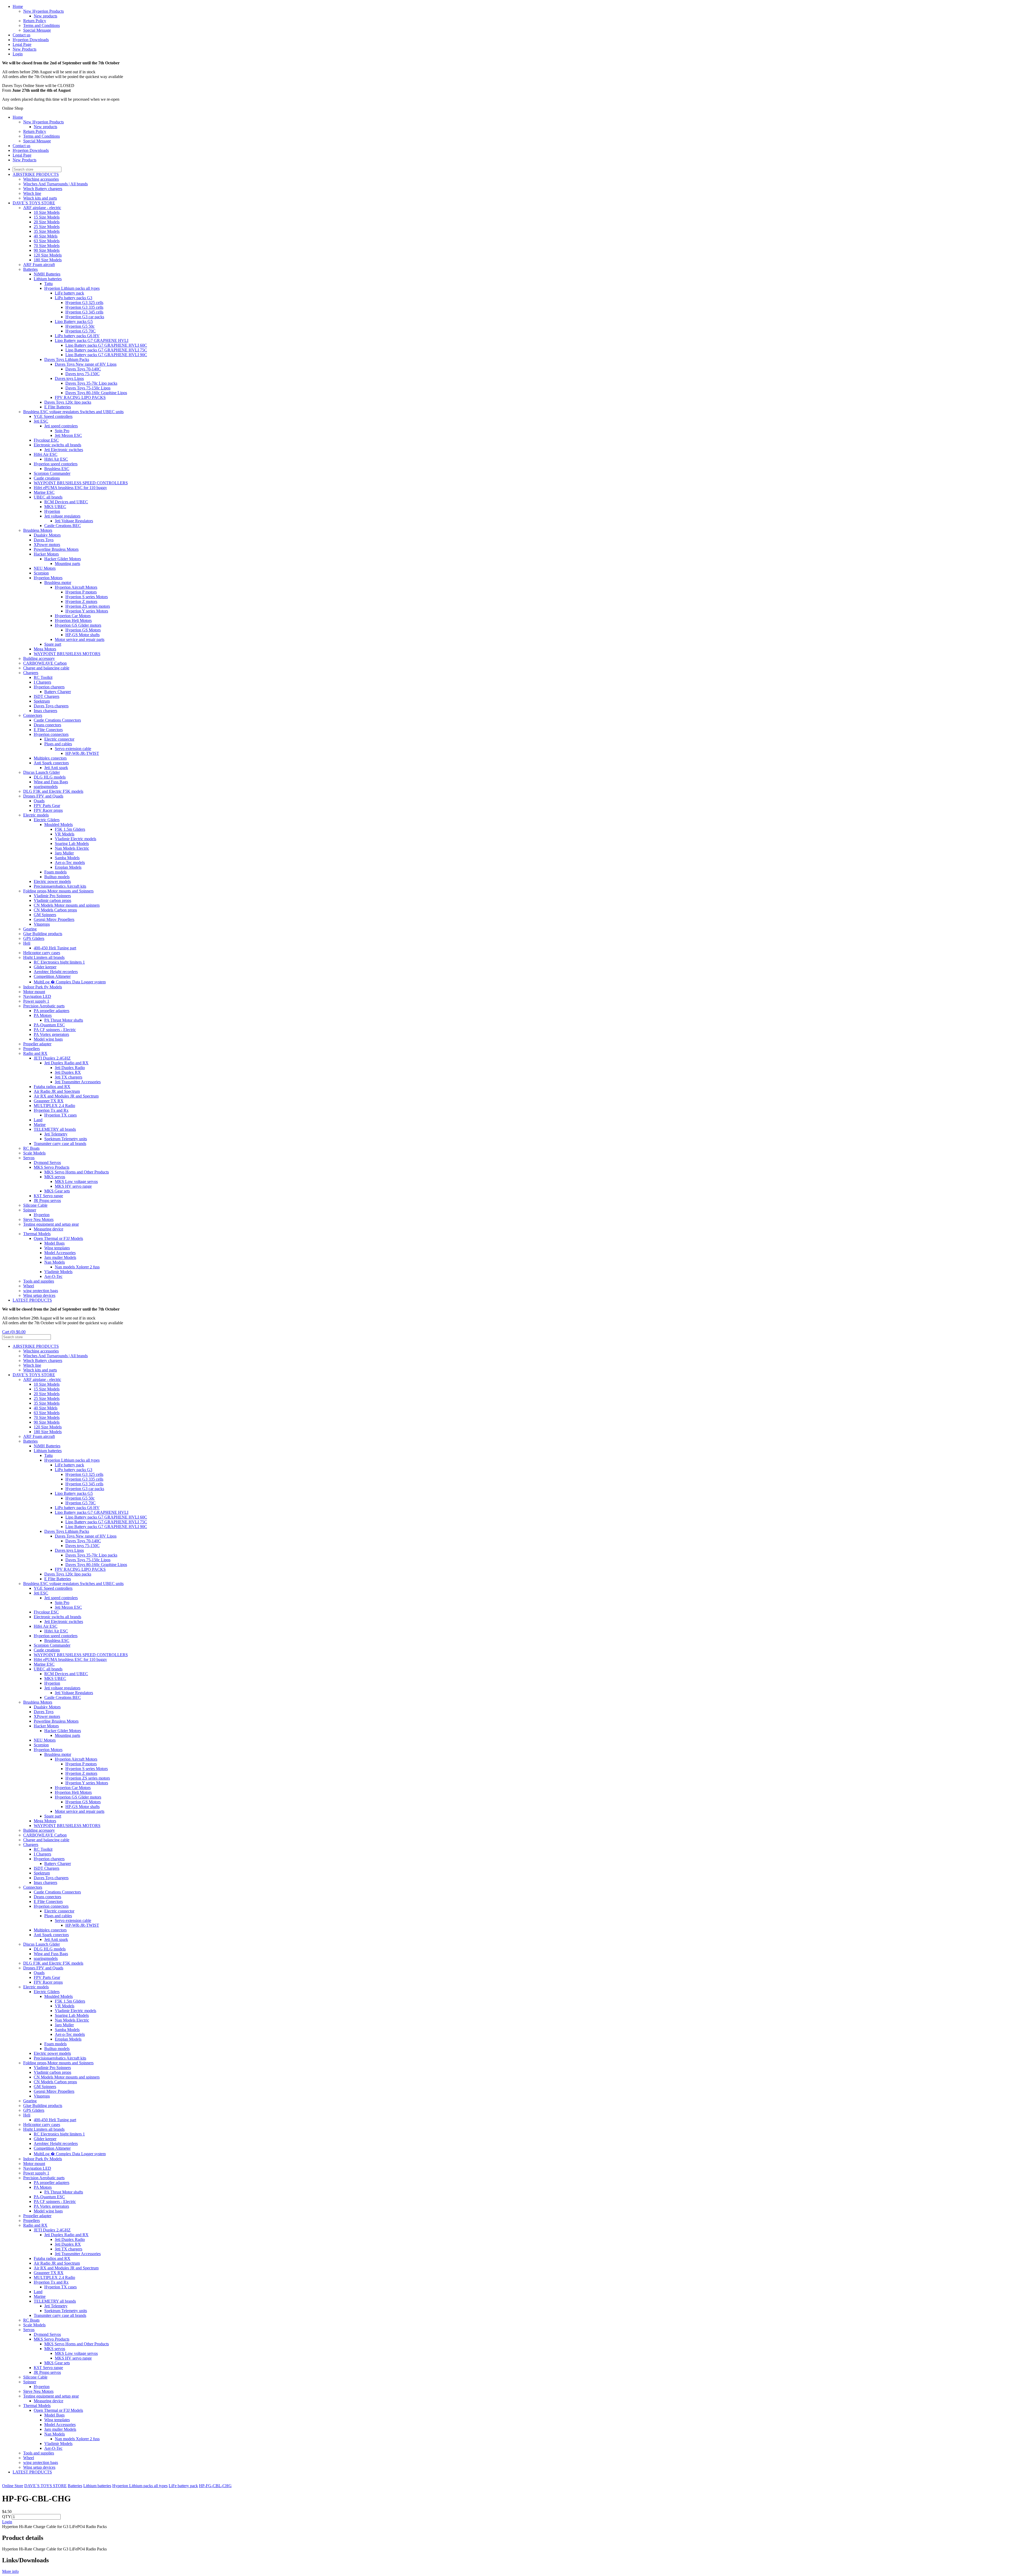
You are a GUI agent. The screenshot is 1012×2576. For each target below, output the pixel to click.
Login (18, 54)
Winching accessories (41, 179)
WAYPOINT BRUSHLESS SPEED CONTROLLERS (81, 483)
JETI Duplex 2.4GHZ (52, 1058)
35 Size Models (47, 231)
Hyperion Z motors (81, 601)
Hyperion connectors (51, 734)
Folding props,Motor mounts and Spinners (58, 891)
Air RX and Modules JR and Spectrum (66, 1096)
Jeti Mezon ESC (68, 435)
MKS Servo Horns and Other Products (77, 1172)
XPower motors (47, 545)
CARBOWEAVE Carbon (45, 663)
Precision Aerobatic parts (44, 1006)
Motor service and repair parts (80, 639)
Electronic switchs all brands (57, 445)
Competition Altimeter (52, 976)
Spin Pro (62, 431)
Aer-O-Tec (53, 1276)
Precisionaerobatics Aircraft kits (60, 886)
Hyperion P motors (81, 592)
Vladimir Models (58, 1272)
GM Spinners (45, 915)
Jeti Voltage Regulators (74, 521)
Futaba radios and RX (52, 1087)
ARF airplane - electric (42, 208)
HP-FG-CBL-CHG (215, 2486)
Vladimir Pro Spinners (52, 896)
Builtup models (57, 877)
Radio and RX (35, 1053)
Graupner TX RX (49, 1101)
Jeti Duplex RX (68, 1072)
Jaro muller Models (60, 1257)
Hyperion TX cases (60, 1115)
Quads (39, 801)
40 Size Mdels (46, 236)
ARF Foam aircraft (39, 265)
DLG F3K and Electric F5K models (53, 791)
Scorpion (41, 573)
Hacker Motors (46, 554)
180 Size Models (48, 260)
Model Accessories (60, 1253)
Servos (29, 1158)
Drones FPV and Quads (43, 796)
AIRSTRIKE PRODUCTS (36, 174)
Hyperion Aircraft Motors (76, 587)
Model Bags (54, 1243)
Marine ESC (44, 492)
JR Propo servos (47, 1200)
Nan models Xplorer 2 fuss (77, 1267)
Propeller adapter (37, 1044)
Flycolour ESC (46, 440)
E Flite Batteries (58, 407)
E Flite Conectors (48, 730)
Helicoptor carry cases (42, 953)
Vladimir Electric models (76, 839)
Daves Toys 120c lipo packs (68, 402)
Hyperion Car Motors (73, 616)
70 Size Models (47, 246)
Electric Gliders (47, 820)
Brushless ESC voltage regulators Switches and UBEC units (73, 412)
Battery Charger (58, 692)
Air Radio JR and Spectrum (57, 1091)
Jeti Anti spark (56, 768)
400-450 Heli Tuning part (55, 948)
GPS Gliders (34, 938)
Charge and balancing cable (46, 668)
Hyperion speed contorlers (56, 464)
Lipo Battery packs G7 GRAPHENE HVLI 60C (106, 345)
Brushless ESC (57, 469)
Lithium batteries (48, 279)
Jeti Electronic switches (64, 450)
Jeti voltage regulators (62, 516)
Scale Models (34, 1153)
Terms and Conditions (42, 25)
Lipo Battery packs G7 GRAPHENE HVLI (92, 340)
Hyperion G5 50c (80, 326)
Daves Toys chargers (51, 706)
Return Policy (35, 21)
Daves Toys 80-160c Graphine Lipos (96, 393)
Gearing (30, 929)
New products (45, 16)
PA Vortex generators (51, 1034)
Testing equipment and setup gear (51, 1224)
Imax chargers (45, 711)
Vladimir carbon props (52, 900)
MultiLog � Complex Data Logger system (70, 982)
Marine (40, 1125)
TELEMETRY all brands (55, 1129)
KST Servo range (48, 1196)
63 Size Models (47, 241)
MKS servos (55, 1177)
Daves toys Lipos (69, 378)
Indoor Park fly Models (43, 987)
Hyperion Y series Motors (87, 611)
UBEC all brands (48, 497)
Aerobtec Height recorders (56, 972)
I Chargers (42, 682)
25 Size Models (47, 227)
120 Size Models (48, 255)
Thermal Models (37, 1234)
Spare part (53, 644)
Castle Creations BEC (63, 526)
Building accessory (39, 658)
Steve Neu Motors (38, 1219)
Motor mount (34, 992)
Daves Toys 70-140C (83, 369)
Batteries (30, 269)
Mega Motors (45, 649)
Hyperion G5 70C (81, 331)
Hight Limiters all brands (44, 957)
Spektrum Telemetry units (66, 1139)
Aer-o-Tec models (70, 862)
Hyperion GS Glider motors (78, 625)
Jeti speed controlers (61, 426)
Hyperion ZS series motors (88, 606)
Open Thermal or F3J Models (58, 1238)
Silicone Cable (35, 1205)
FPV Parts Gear (47, 806)
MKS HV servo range (73, 1186)
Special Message (37, 30)
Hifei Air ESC (46, 454)
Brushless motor (58, 583)
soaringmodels (46, 787)
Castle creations (47, 478)
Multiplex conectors (50, 758)
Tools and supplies (39, 1281)
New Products (25, 49)
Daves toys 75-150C (82, 374)
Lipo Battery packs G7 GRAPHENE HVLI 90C (106, 355)
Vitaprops (42, 924)
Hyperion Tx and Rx (51, 1110)
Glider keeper (45, 967)
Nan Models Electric (72, 848)
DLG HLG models (50, 777)
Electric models (36, 815)
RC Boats (31, 1148)
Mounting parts (67, 564)
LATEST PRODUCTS (32, 1300)
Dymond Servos (47, 1163)
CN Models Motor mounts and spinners (67, 905)
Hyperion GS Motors (83, 630)
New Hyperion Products (43, 11)
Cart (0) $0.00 (14, 1332)
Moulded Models (59, 825)
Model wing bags (48, 1039)
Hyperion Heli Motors (73, 620)
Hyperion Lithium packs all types (72, 288)
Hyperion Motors (48, 578)
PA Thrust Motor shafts (64, 1020)
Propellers (31, 1049)
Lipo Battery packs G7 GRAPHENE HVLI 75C (106, 350)
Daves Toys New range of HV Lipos (86, 364)
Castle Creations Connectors (57, 720)
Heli (27, 943)
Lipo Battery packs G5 (74, 322)
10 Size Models (47, 212)
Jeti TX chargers (69, 1077)
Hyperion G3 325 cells (84, 303)
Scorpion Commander (52, 473)
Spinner (30, 1210)
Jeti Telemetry (56, 1134)
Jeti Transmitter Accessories (78, 1082)
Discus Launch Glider (42, 772)
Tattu (48, 284)
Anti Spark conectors (51, 763)
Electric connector (59, 739)
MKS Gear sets (57, 1191)
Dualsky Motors (47, 535)
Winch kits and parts (40, 198)
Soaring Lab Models (72, 844)
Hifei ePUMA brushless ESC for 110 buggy (70, 488)
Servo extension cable (73, 749)
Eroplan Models (68, 867)
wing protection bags (41, 1291)
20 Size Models (47, 222)
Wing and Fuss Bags (51, 782)
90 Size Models (47, 250)
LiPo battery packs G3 (74, 298)
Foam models (55, 872)
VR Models (65, 834)
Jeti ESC (41, 421)
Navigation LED (37, 996)
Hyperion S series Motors (87, 597)
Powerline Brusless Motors (56, 549)
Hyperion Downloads (31, 40)
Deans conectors (47, 725)
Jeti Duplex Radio (70, 1068)
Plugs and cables (58, 744)
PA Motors (43, 1015)
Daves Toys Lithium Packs (67, 359)
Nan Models (55, 1262)
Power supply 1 (36, 1001)
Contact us (21, 35)
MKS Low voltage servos (76, 1181)
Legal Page (22, 44)
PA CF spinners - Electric (55, 1030)
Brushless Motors (38, 530)
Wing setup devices (39, 1295)
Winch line (32, 193)
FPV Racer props (48, 810)
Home (18, 6)
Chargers (31, 673)
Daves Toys (44, 540)
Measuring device (48, 1229)
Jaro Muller (64, 853)
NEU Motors (45, 568)
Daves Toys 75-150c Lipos (88, 388)
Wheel (29, 1286)
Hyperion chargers (49, 687)
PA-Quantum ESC (49, 1025)
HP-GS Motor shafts (82, 635)
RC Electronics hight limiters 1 (59, 962)
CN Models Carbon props (55, 910)
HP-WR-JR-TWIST (82, 753)
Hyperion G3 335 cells (84, 307)
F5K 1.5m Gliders (70, 829)
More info (10, 2571)
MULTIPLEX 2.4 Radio (54, 1106)
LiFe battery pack (69, 293)
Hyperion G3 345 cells (84, 312)
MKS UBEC (55, 507)
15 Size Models (47, 217)
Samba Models (67, 858)
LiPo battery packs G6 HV (77, 336)
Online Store (13, 2486)
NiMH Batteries (47, 274)
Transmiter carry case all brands (60, 1144)
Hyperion (52, 511)
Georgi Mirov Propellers (54, 919)
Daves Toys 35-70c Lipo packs (91, 383)
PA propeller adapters (52, 1011)
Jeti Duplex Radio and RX (66, 1063)
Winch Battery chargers (43, 189)
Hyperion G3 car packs (85, 317)
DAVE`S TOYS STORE (34, 203)
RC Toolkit (43, 677)
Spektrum (42, 701)
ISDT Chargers (47, 696)
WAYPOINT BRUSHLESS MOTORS (67, 654)
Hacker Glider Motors (63, 559)
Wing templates (57, 1248)
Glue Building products (43, 934)
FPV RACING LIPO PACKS (80, 397)
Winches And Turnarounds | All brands (55, 184)
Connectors (33, 715)
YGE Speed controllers (53, 416)
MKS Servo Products (52, 1167)
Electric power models (52, 881)
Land (38, 1120)
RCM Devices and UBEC (66, 502)
